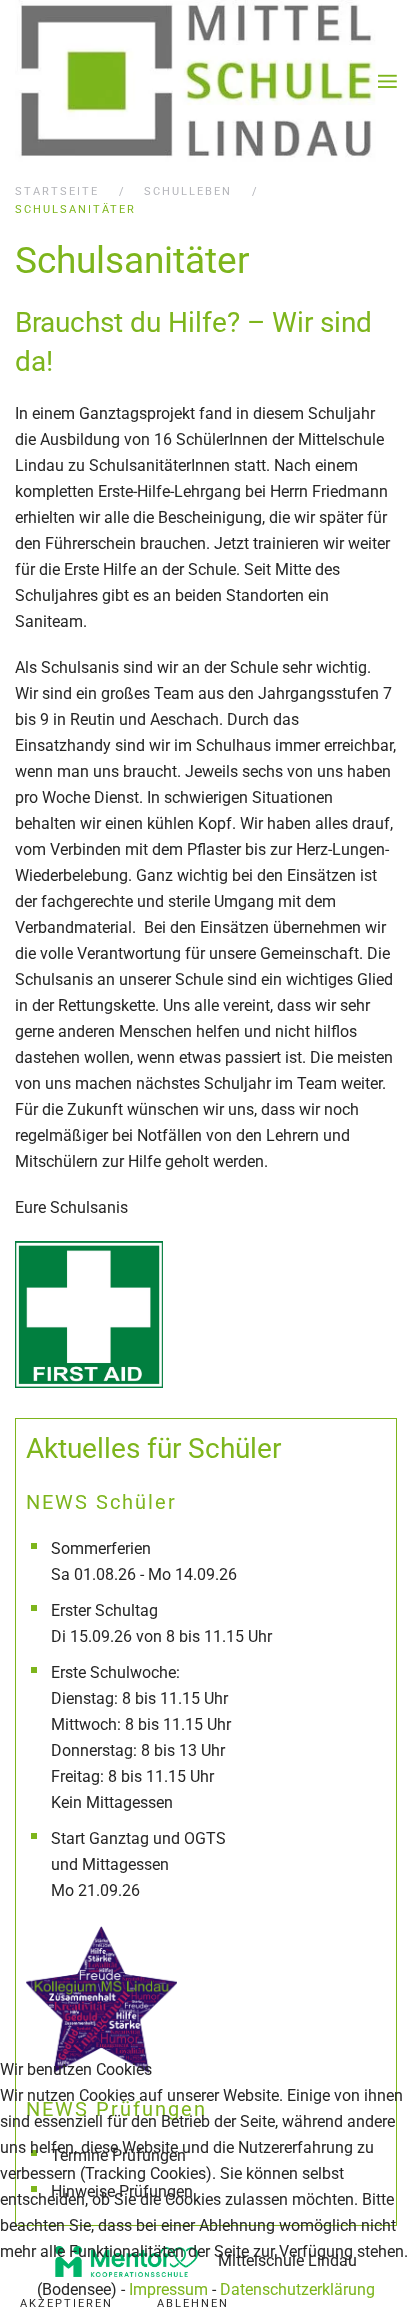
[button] (387, 81)
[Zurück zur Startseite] (196, 81)
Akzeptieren (66, 2303)
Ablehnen (193, 2303)
